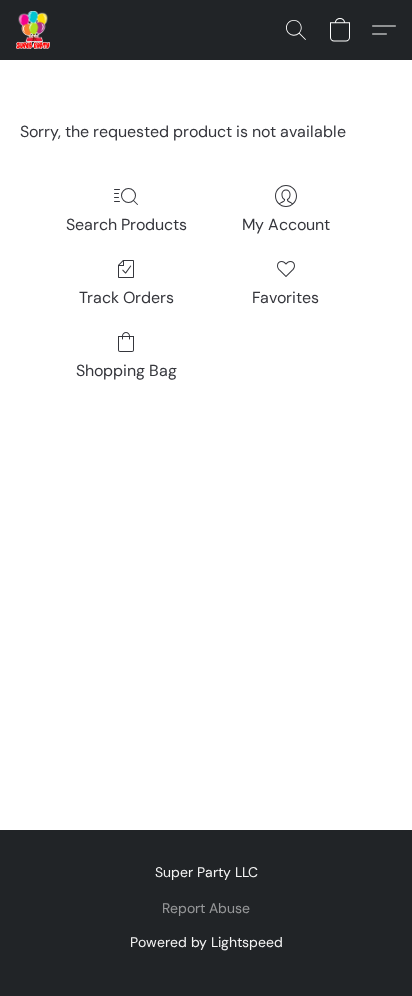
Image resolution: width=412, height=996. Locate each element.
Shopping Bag (126, 370)
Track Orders (126, 297)
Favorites (285, 297)
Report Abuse (206, 908)
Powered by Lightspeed (206, 942)
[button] (33, 30)
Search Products (126, 224)
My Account (286, 224)
